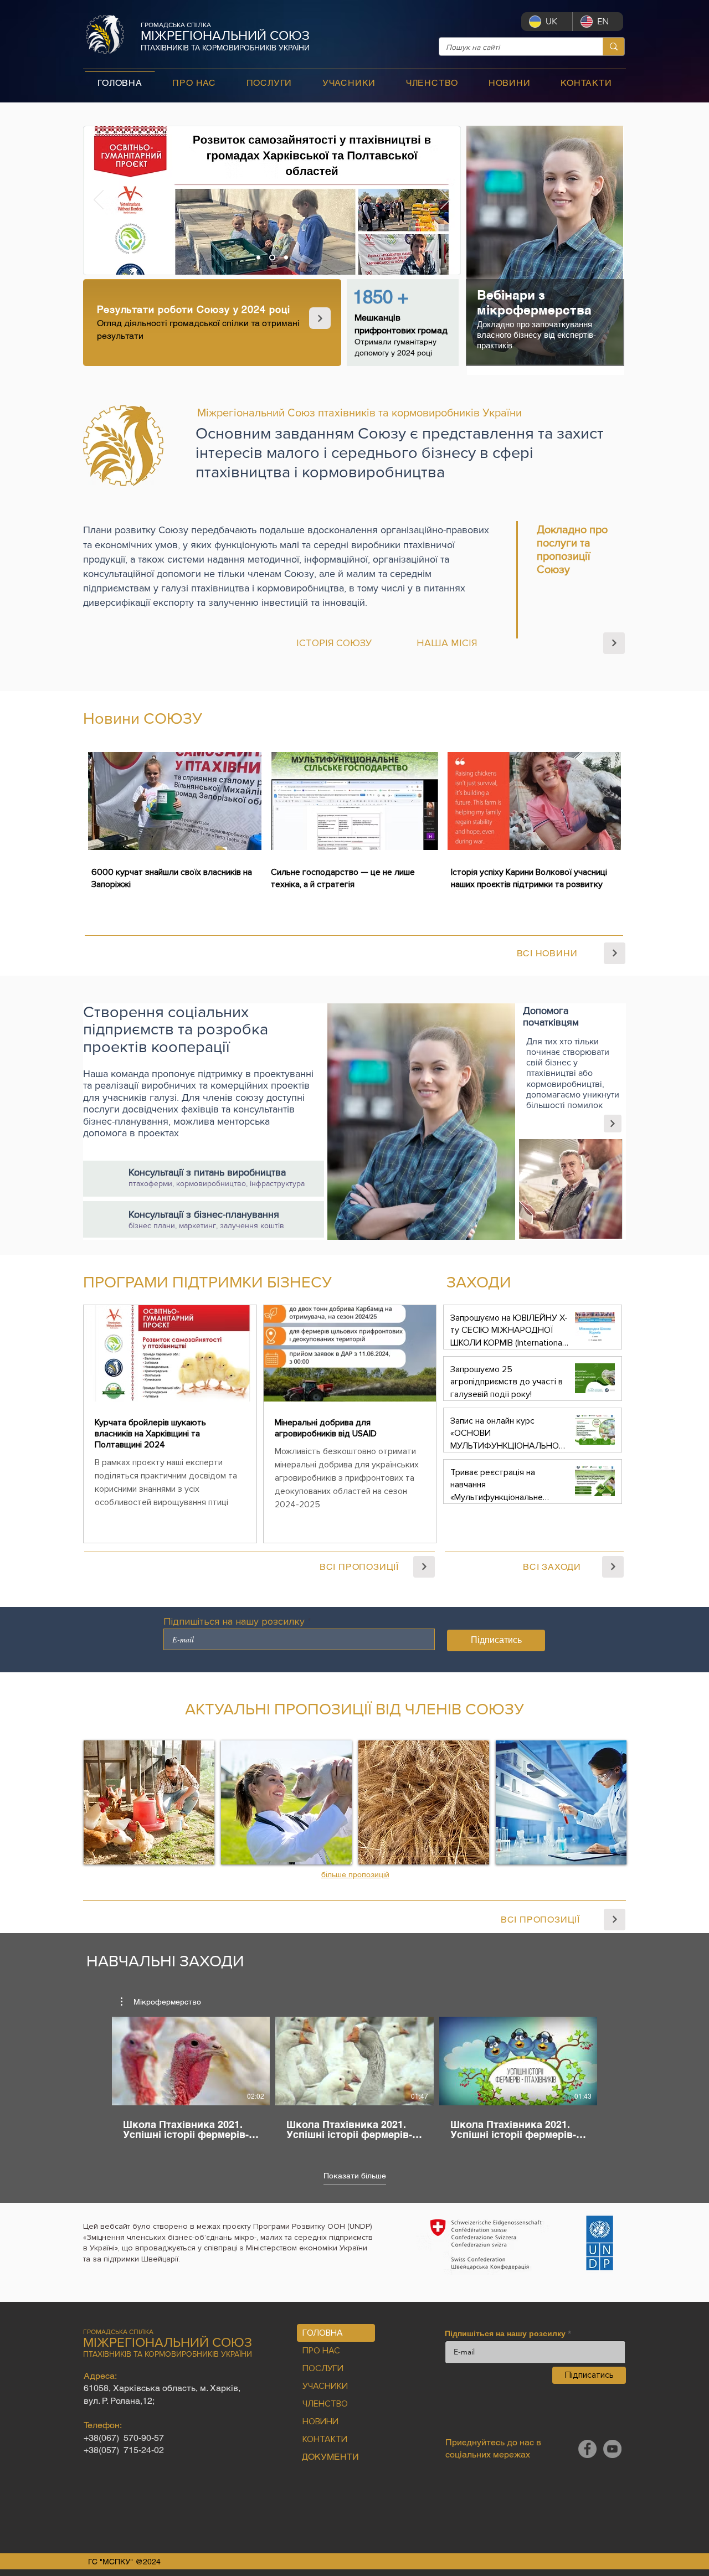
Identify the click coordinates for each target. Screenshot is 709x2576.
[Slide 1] (258, 258)
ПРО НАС (321, 2351)
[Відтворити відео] (191, 2061)
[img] (149, 1802)
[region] (546, 251)
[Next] (320, 318)
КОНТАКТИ (325, 2439)
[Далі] (445, 200)
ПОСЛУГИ (323, 2368)
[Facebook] (587, 2449)
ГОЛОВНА (323, 2333)
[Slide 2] (272, 258)
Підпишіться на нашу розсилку (234, 1621)
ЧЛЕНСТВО (325, 2404)
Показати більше (355, 2176)
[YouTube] (612, 2449)
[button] (161, 2002)
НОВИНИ (320, 2422)
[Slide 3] (286, 258)
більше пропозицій (355, 1874)
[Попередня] (99, 200)
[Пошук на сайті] (613, 47)
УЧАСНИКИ (325, 2386)
